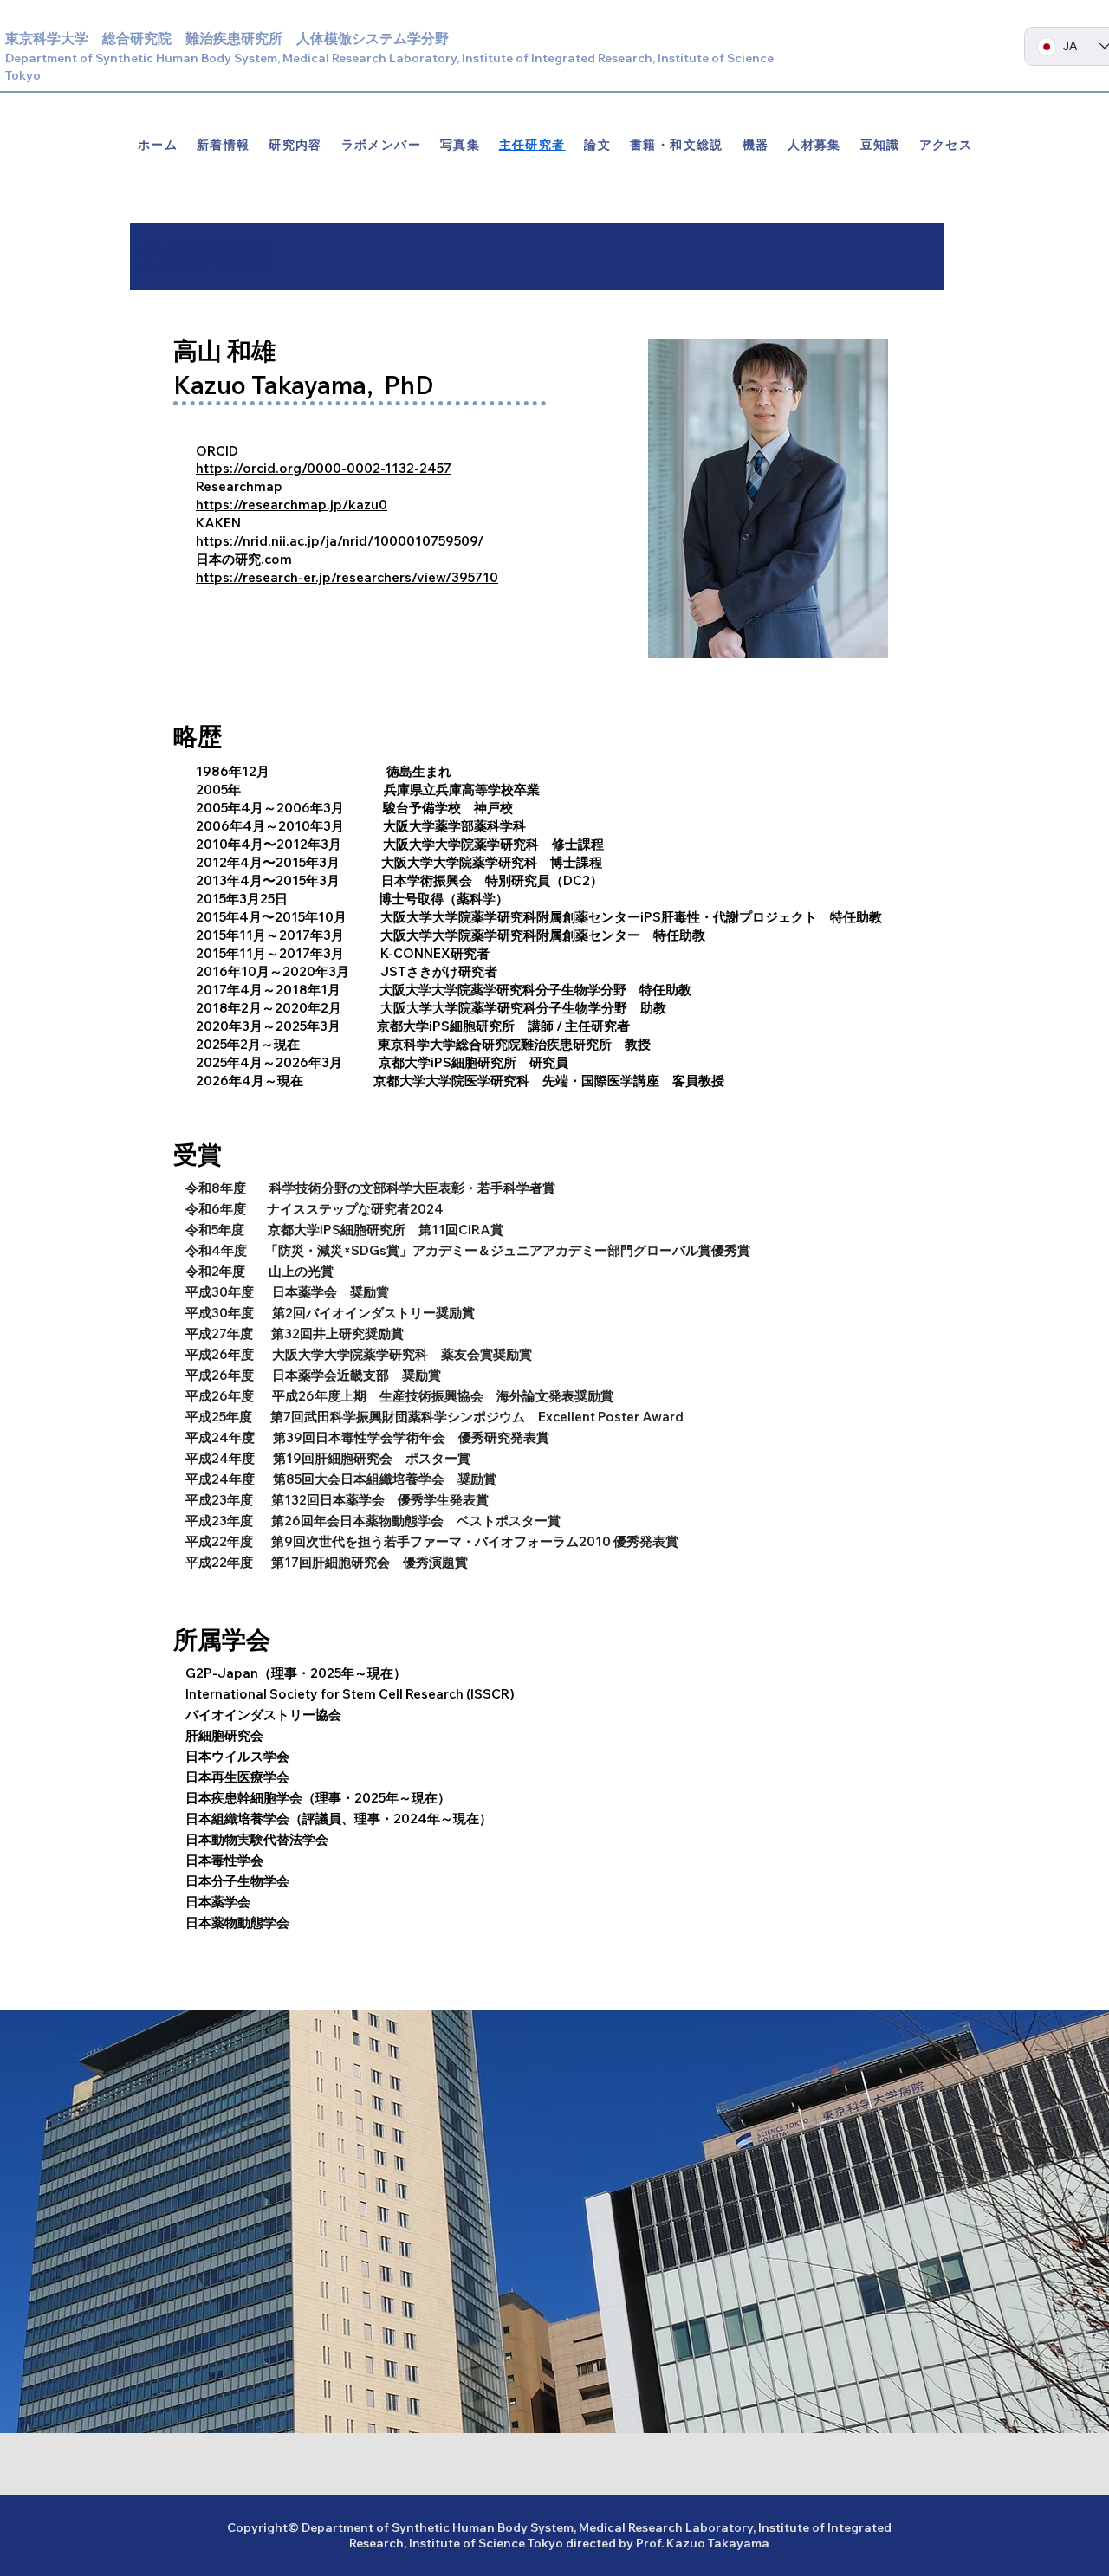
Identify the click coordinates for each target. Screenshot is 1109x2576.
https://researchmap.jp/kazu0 (292, 505)
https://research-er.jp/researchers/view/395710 (347, 577)
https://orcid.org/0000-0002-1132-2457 (324, 468)
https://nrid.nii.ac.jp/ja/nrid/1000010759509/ (340, 541)
